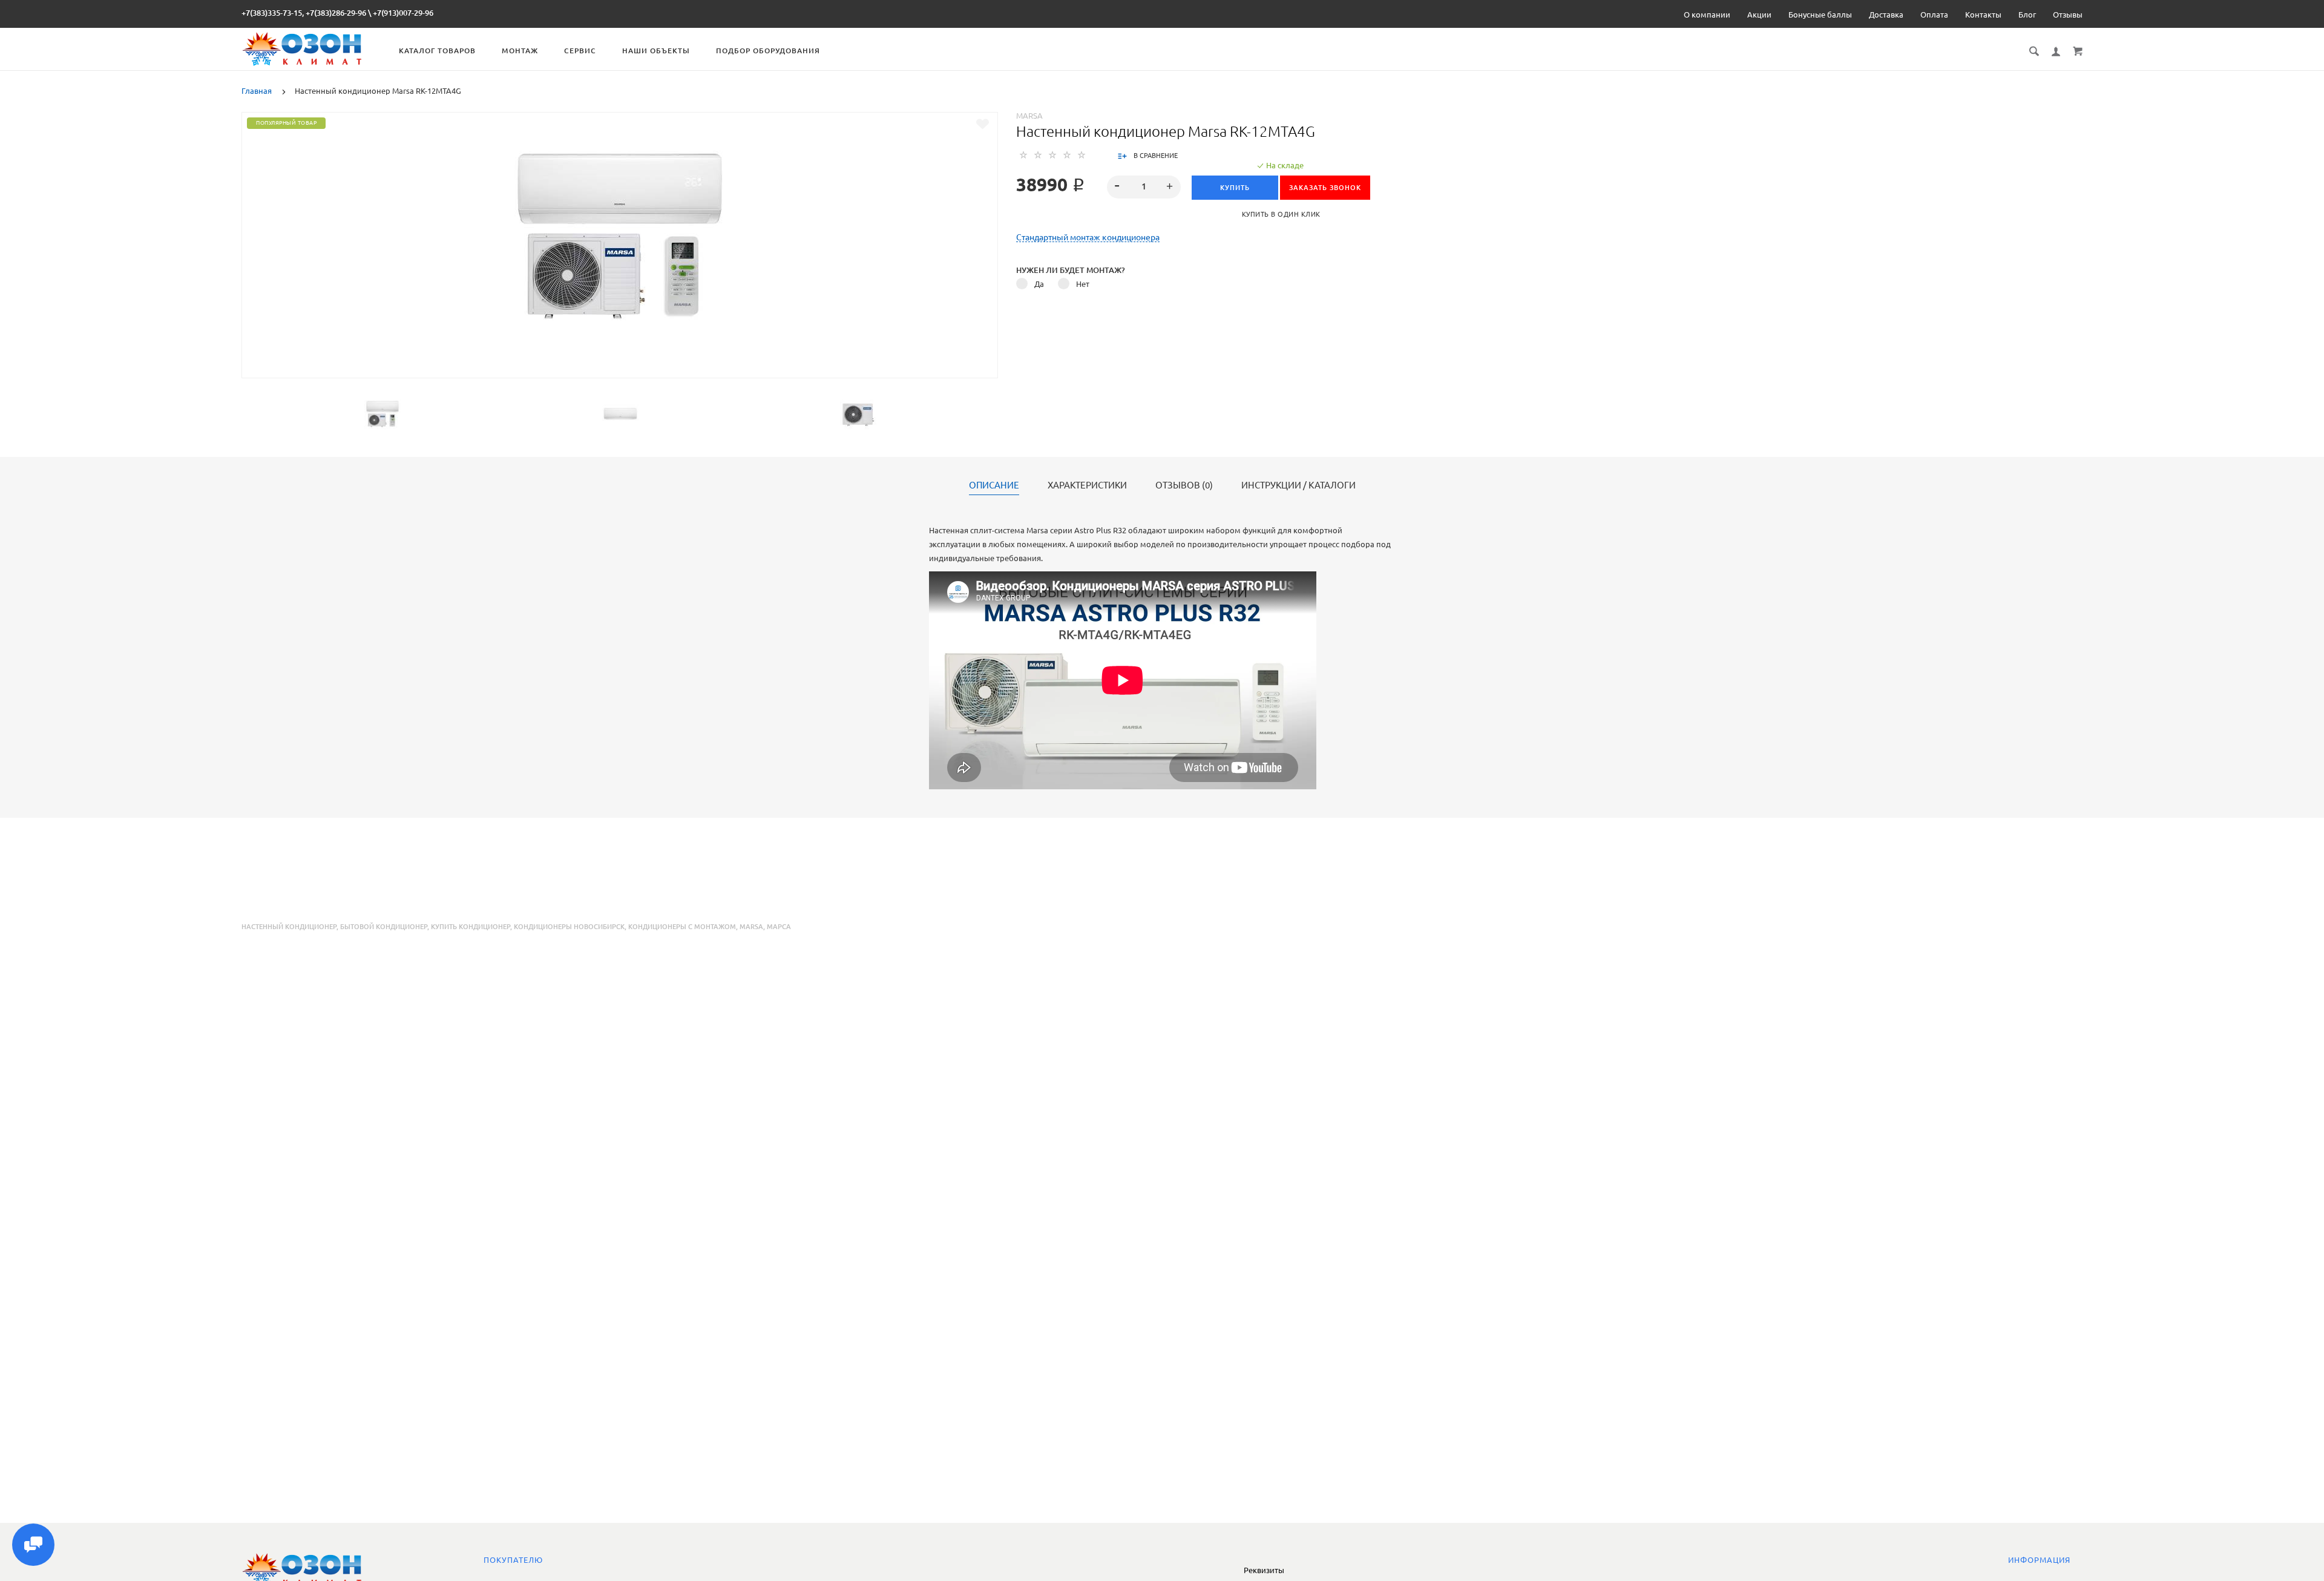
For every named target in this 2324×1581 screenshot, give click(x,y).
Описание (994, 485)
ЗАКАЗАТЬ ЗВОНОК (1325, 188)
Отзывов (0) (1184, 485)
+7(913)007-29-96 (403, 13)
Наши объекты (656, 51)
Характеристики (1087, 485)
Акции (1759, 15)
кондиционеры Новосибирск (569, 927)
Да (1039, 284)
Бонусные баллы (1820, 15)
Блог (2027, 15)
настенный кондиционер (289, 927)
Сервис (580, 51)
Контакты (1983, 15)
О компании (1707, 15)
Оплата (1934, 15)
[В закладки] (983, 124)
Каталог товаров (437, 51)
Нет (1083, 284)
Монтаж (520, 51)
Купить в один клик (1281, 214)
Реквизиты (1264, 1570)
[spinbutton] (1144, 187)
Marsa (1029, 116)
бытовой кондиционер (384, 927)
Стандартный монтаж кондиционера (1088, 238)
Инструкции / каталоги (1298, 485)
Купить (1235, 188)
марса (779, 927)
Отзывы (2068, 15)
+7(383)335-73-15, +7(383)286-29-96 (304, 13)
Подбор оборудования (768, 51)
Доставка (1886, 15)
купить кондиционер (471, 927)
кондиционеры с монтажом (682, 927)
